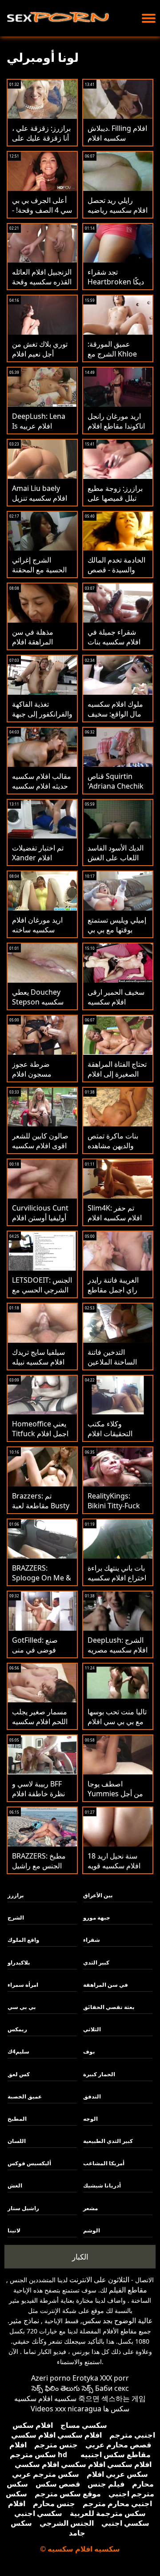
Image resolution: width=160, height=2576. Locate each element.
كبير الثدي (96, 1962)
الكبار (80, 2257)
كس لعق (19, 2074)
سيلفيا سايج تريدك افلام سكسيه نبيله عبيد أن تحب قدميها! (41, 1362)
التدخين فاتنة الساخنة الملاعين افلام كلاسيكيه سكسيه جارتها (112, 1367)
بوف (89, 2051)
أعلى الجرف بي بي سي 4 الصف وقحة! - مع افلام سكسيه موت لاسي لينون (42, 215)
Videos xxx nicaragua (66, 2409)
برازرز (16, 1895)
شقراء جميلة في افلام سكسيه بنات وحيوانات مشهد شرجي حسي (114, 647)
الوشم (92, 2230)
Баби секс (112, 2388)
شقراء (92, 1940)
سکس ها (116, 2409)
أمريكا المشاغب (104, 2163)
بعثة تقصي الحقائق (109, 2007)
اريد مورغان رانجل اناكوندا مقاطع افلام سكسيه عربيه (116, 426)
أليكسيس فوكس (29, 2163)
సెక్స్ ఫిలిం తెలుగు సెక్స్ (62, 2388)
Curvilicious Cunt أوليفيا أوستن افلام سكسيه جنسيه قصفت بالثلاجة (40, 1223)
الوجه (90, 2119)
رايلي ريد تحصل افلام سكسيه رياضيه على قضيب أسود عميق (118, 215)
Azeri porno (51, 2378)
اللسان (17, 2141)
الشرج (16, 1918)
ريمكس (17, 2029)
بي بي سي (22, 2007)
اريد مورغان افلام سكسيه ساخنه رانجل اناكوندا (37, 930)
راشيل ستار (23, 2208)
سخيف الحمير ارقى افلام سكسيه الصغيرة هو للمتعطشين (116, 1007)
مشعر (90, 2208)
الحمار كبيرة (99, 2074)
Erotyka (85, 2378)
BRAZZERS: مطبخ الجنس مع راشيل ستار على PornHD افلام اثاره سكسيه (40, 1871)
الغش (15, 2185)
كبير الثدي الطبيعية (108, 2141)
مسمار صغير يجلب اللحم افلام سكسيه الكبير (40, 1721)
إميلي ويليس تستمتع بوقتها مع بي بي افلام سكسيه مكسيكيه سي (117, 935)
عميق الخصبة (25, 2096)
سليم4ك (18, 2051)
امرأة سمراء (23, 1985)
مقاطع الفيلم (128, 2290)
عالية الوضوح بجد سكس (118, 2321)
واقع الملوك (23, 1940)
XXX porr (114, 2378)
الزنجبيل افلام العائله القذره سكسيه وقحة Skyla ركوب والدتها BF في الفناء (42, 287)
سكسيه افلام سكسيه (45, 2398)
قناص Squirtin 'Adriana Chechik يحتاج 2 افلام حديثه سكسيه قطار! (116, 791)
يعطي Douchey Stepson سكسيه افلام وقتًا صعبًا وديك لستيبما (42, 1007)
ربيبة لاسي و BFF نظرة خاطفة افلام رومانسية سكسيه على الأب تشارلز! (38, 1798)
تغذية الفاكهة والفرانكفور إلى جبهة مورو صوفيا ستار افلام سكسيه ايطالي (42, 719)
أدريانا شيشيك (102, 2185)
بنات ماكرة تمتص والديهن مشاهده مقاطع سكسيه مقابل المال (113, 1150)
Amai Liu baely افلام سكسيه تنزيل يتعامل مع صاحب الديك (40, 503)
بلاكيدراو (19, 1962)
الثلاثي (92, 2029)
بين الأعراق (98, 1895)
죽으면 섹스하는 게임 (112, 2398)
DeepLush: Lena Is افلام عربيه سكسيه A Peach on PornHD (39, 431)
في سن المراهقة (106, 1985)
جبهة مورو (97, 1918)
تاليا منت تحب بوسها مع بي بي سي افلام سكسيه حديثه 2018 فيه (117, 1726)
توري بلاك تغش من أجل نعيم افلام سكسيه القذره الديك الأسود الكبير (42, 359)
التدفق (92, 2096)
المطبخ (17, 2119)
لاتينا (14, 2230)
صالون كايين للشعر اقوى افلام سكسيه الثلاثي (40, 1146)
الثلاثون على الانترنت (99, 2280)
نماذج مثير (24, 2321)
